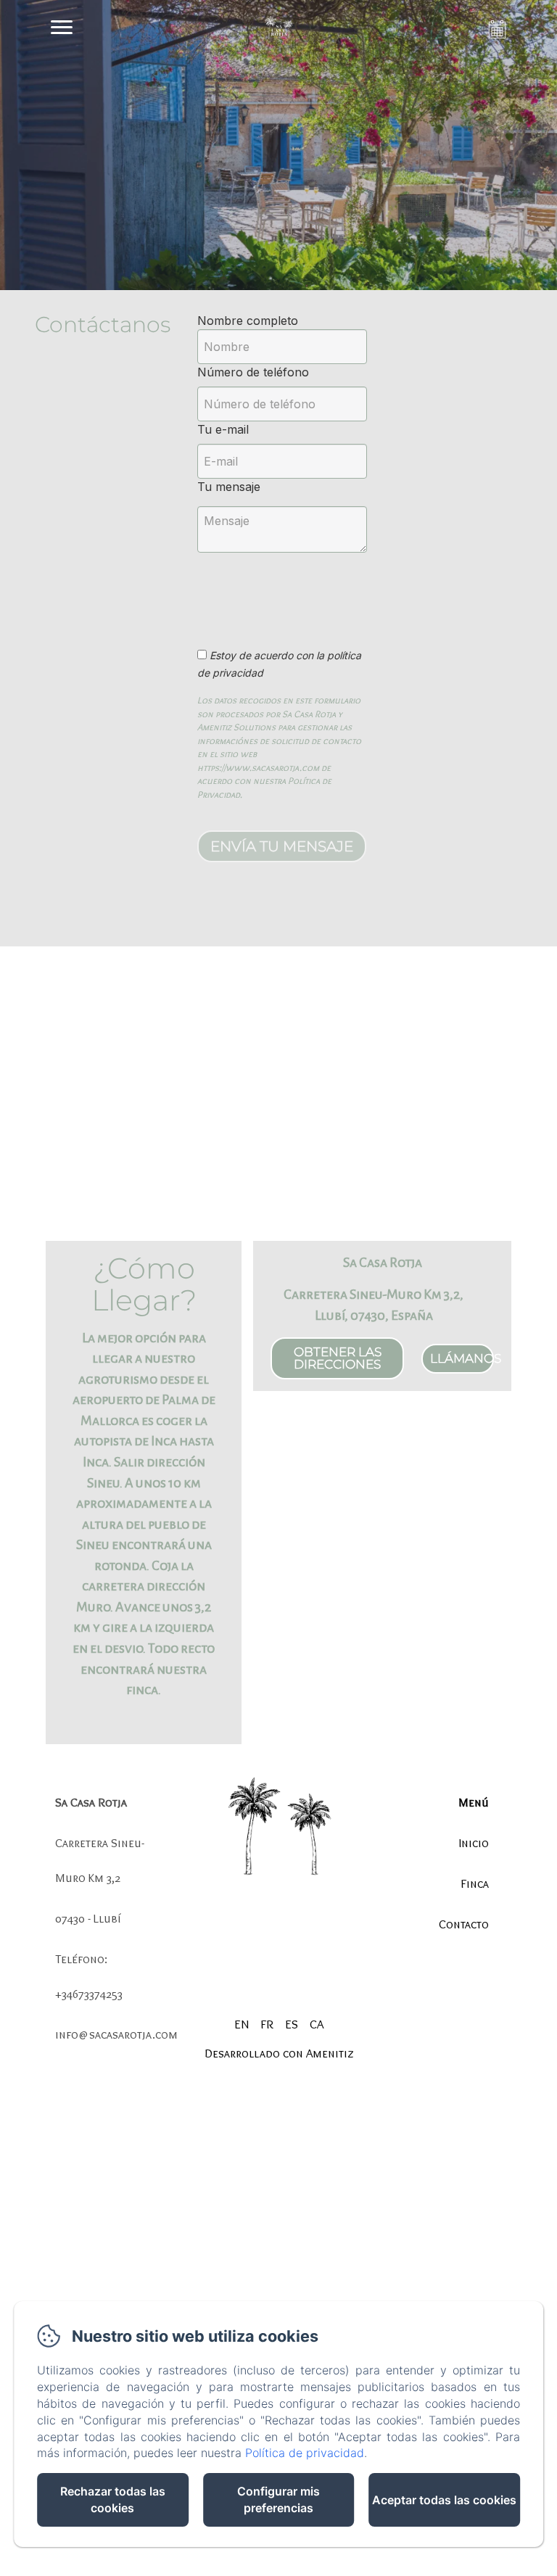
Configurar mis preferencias (278, 2499)
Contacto (464, 1924)
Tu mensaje (229, 487)
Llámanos (462, 1358)
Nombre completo (248, 321)
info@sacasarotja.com (116, 2034)
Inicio (474, 1843)
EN (242, 2024)
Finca (475, 1883)
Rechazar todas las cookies (113, 2499)
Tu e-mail (223, 429)
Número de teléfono (253, 372)
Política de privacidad (305, 2453)
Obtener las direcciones (338, 1358)
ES (292, 2024)
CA (317, 2024)
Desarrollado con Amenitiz (279, 2053)
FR (267, 2024)
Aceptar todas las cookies (444, 2500)
